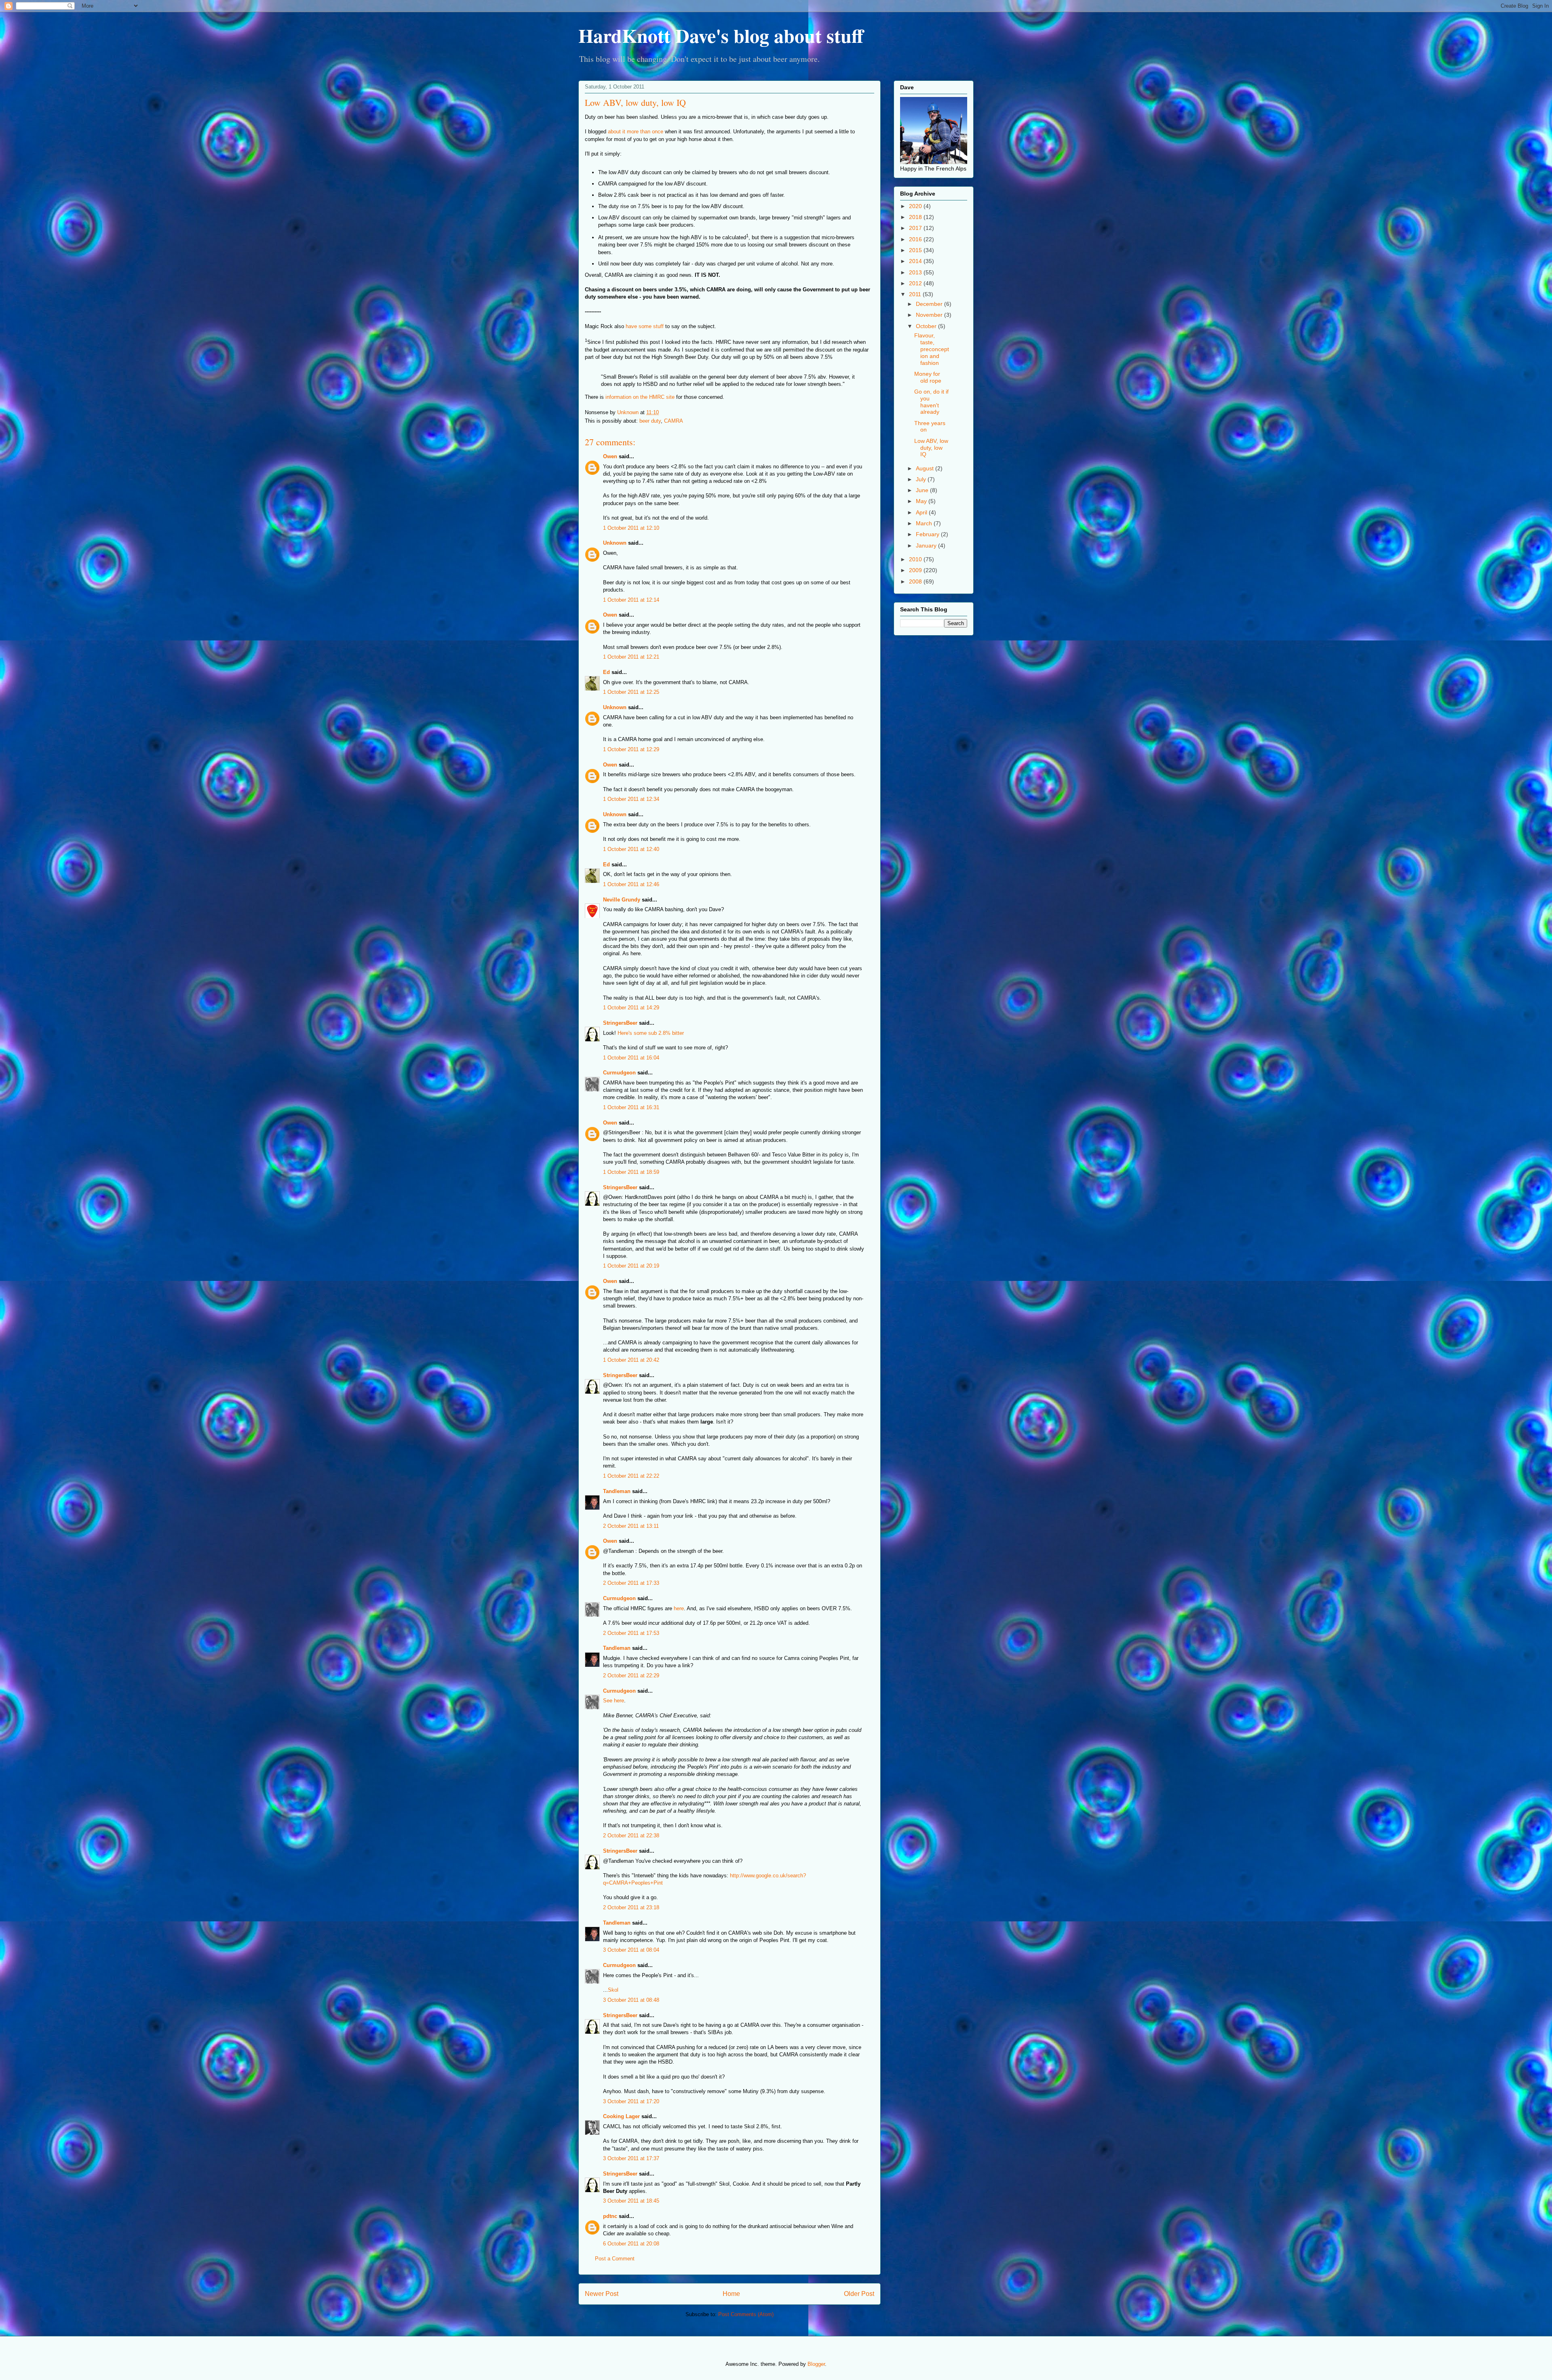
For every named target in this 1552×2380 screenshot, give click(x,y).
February (928, 534)
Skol (613, 1990)
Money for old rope (928, 377)
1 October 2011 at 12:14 (631, 600)
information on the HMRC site (640, 397)
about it (617, 132)
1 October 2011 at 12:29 (631, 749)
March (925, 523)
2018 (916, 217)
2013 (916, 272)
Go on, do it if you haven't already (931, 402)
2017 (916, 228)
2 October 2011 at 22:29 (631, 1675)
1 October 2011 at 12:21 (631, 657)
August (926, 468)
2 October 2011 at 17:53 (631, 1633)
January (927, 546)
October (927, 326)
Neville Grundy (622, 900)
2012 (916, 283)
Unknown (615, 543)
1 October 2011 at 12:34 (631, 799)
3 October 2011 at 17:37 (631, 2158)
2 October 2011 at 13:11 (631, 1526)
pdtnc (610, 2216)
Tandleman (617, 1491)
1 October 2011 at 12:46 (631, 884)
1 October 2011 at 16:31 (631, 1107)
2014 (916, 261)
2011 (916, 294)
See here (614, 1701)
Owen (610, 456)
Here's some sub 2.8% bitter (651, 1033)
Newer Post (602, 2294)
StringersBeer (620, 1023)
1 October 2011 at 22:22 (631, 1476)
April (922, 512)
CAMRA (674, 421)
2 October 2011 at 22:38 (631, 1836)
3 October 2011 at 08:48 (631, 2000)
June (923, 490)
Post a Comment (615, 2259)
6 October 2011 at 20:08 (631, 2244)
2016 (916, 239)
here (679, 1608)
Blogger (816, 2364)
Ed (606, 672)
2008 (916, 581)
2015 (916, 250)
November (930, 315)
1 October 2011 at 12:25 (631, 692)
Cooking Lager (621, 2116)
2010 (916, 559)
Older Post (859, 2294)
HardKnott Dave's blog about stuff (721, 35)
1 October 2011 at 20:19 (631, 1266)
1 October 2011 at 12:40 (631, 849)
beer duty (650, 421)
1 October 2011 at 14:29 (631, 1008)
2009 (916, 570)
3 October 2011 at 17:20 (631, 2101)
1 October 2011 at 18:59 (631, 1172)
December (930, 304)
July (922, 479)
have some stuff (645, 326)
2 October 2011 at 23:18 (631, 1907)
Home (731, 2294)
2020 (916, 206)
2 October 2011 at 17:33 (631, 1583)
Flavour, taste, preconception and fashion (932, 349)
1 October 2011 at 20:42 (631, 1360)
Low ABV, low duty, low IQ (931, 448)
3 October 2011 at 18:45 (631, 2201)
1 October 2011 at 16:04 (631, 1058)
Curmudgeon (619, 1073)
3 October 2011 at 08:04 (631, 1950)
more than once (645, 132)
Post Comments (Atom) (746, 2314)
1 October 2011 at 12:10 (631, 528)
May (922, 501)
